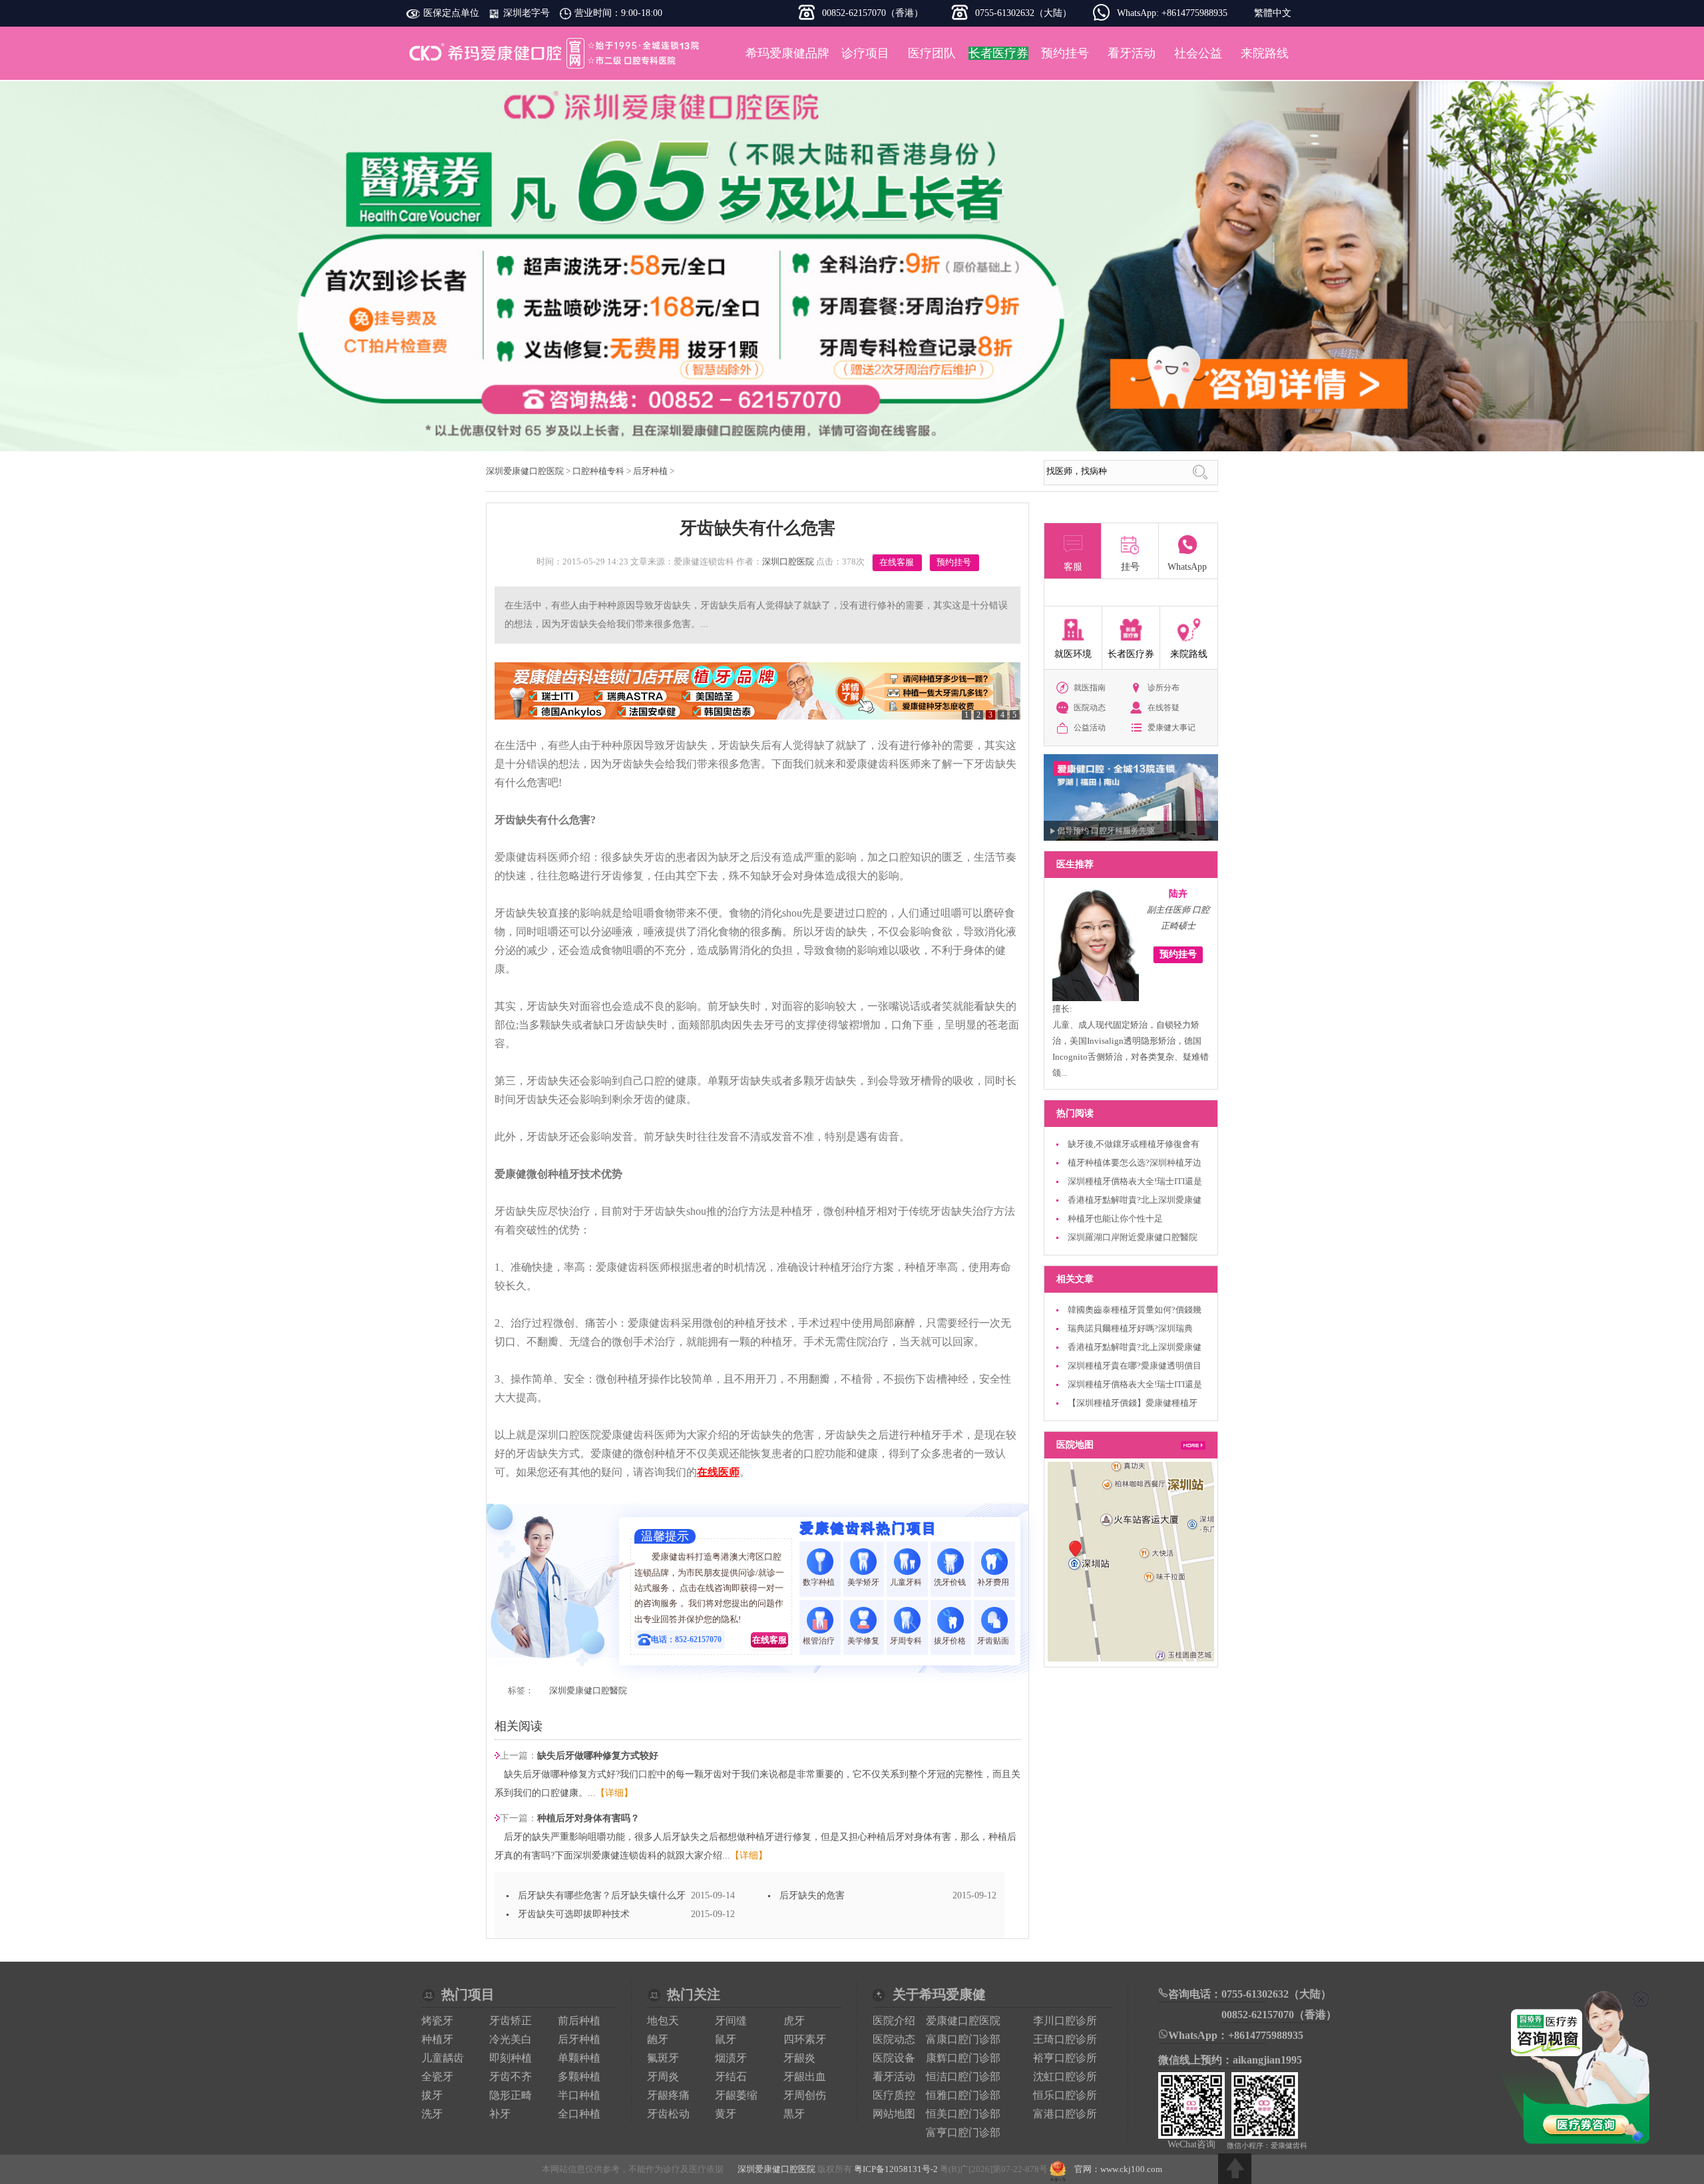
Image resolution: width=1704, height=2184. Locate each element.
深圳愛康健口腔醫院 (588, 1690)
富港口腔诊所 (1065, 2114)
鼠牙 (726, 2039)
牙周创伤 (805, 2095)
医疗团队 (932, 53)
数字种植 (820, 1582)
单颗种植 (579, 2058)
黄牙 (726, 2114)
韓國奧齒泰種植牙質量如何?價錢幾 (1135, 1310)
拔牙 (432, 2095)
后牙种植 (650, 471)
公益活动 (1090, 728)
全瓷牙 (437, 2076)
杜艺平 (1178, 894)
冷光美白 (511, 2039)
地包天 (663, 2021)
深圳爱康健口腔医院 (556, 53)
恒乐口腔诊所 (1065, 2095)
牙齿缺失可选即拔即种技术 (574, 1914)
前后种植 (579, 2021)
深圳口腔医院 (788, 561)
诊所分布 (1164, 688)
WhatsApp (1187, 567)
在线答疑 (1164, 708)
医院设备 (894, 2058)
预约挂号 (1065, 53)
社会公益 (1198, 53)
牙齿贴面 (994, 1641)
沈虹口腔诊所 (1065, 2076)
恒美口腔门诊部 (963, 2114)
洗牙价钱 (951, 1582)
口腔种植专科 (598, 471)
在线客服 (897, 562)
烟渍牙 (731, 2058)
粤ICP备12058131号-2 (896, 2169)
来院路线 (1265, 53)
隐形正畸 (511, 2095)
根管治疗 (820, 1641)
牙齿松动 (668, 2114)
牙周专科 (907, 1641)
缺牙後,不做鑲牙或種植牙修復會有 (1134, 1144)
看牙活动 (1132, 53)
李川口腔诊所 (1065, 2021)
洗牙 (432, 2114)
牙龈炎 (799, 2058)
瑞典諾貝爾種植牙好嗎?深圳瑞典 (1130, 1328)
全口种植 (579, 2114)
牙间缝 (731, 2021)
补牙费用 (994, 1582)
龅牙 (658, 2039)
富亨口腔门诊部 (963, 2132)
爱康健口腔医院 (963, 2021)
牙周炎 (663, 2076)
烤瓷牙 (437, 2021)
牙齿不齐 (511, 2076)
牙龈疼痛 (668, 2095)
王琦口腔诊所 (1065, 2039)
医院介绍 (894, 2021)
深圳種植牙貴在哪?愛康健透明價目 (1135, 1366)
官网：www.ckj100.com (1118, 2169)
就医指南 (1090, 688)
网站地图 (894, 2114)
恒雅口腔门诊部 (963, 2095)
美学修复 (863, 1641)
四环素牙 (805, 2039)
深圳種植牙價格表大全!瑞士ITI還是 (1135, 1181)
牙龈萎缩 (736, 2095)
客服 (1073, 567)
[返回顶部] (1235, 2169)
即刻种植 (511, 2058)
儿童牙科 (907, 1582)
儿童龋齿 (443, 2058)
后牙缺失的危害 (812, 1895)
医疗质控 (894, 2095)
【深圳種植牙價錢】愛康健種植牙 (1133, 1403)
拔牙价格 (951, 1641)
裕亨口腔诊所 (1065, 2058)
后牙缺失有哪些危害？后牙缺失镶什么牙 (602, 1895)
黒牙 (794, 2114)
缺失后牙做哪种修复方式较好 (598, 1756)
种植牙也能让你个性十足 (1115, 1218)
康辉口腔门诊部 (963, 2058)
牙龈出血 (805, 2076)
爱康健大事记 (1171, 728)
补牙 (500, 2114)
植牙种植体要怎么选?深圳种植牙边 (1135, 1163)
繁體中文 (1273, 13)
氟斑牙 (663, 2058)
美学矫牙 (863, 1582)
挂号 (1130, 567)
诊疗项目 (865, 53)
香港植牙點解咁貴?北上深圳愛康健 (1135, 1200)
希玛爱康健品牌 (787, 53)
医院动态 (1090, 708)
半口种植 (579, 2095)
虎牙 (794, 2021)
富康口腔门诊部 (963, 2039)
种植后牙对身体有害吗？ (588, 1818)
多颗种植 (579, 2076)
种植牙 (437, 2039)
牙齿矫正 (511, 2021)
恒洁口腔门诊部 (963, 2076)
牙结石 (731, 2076)
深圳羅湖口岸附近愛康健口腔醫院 (1133, 1237)
